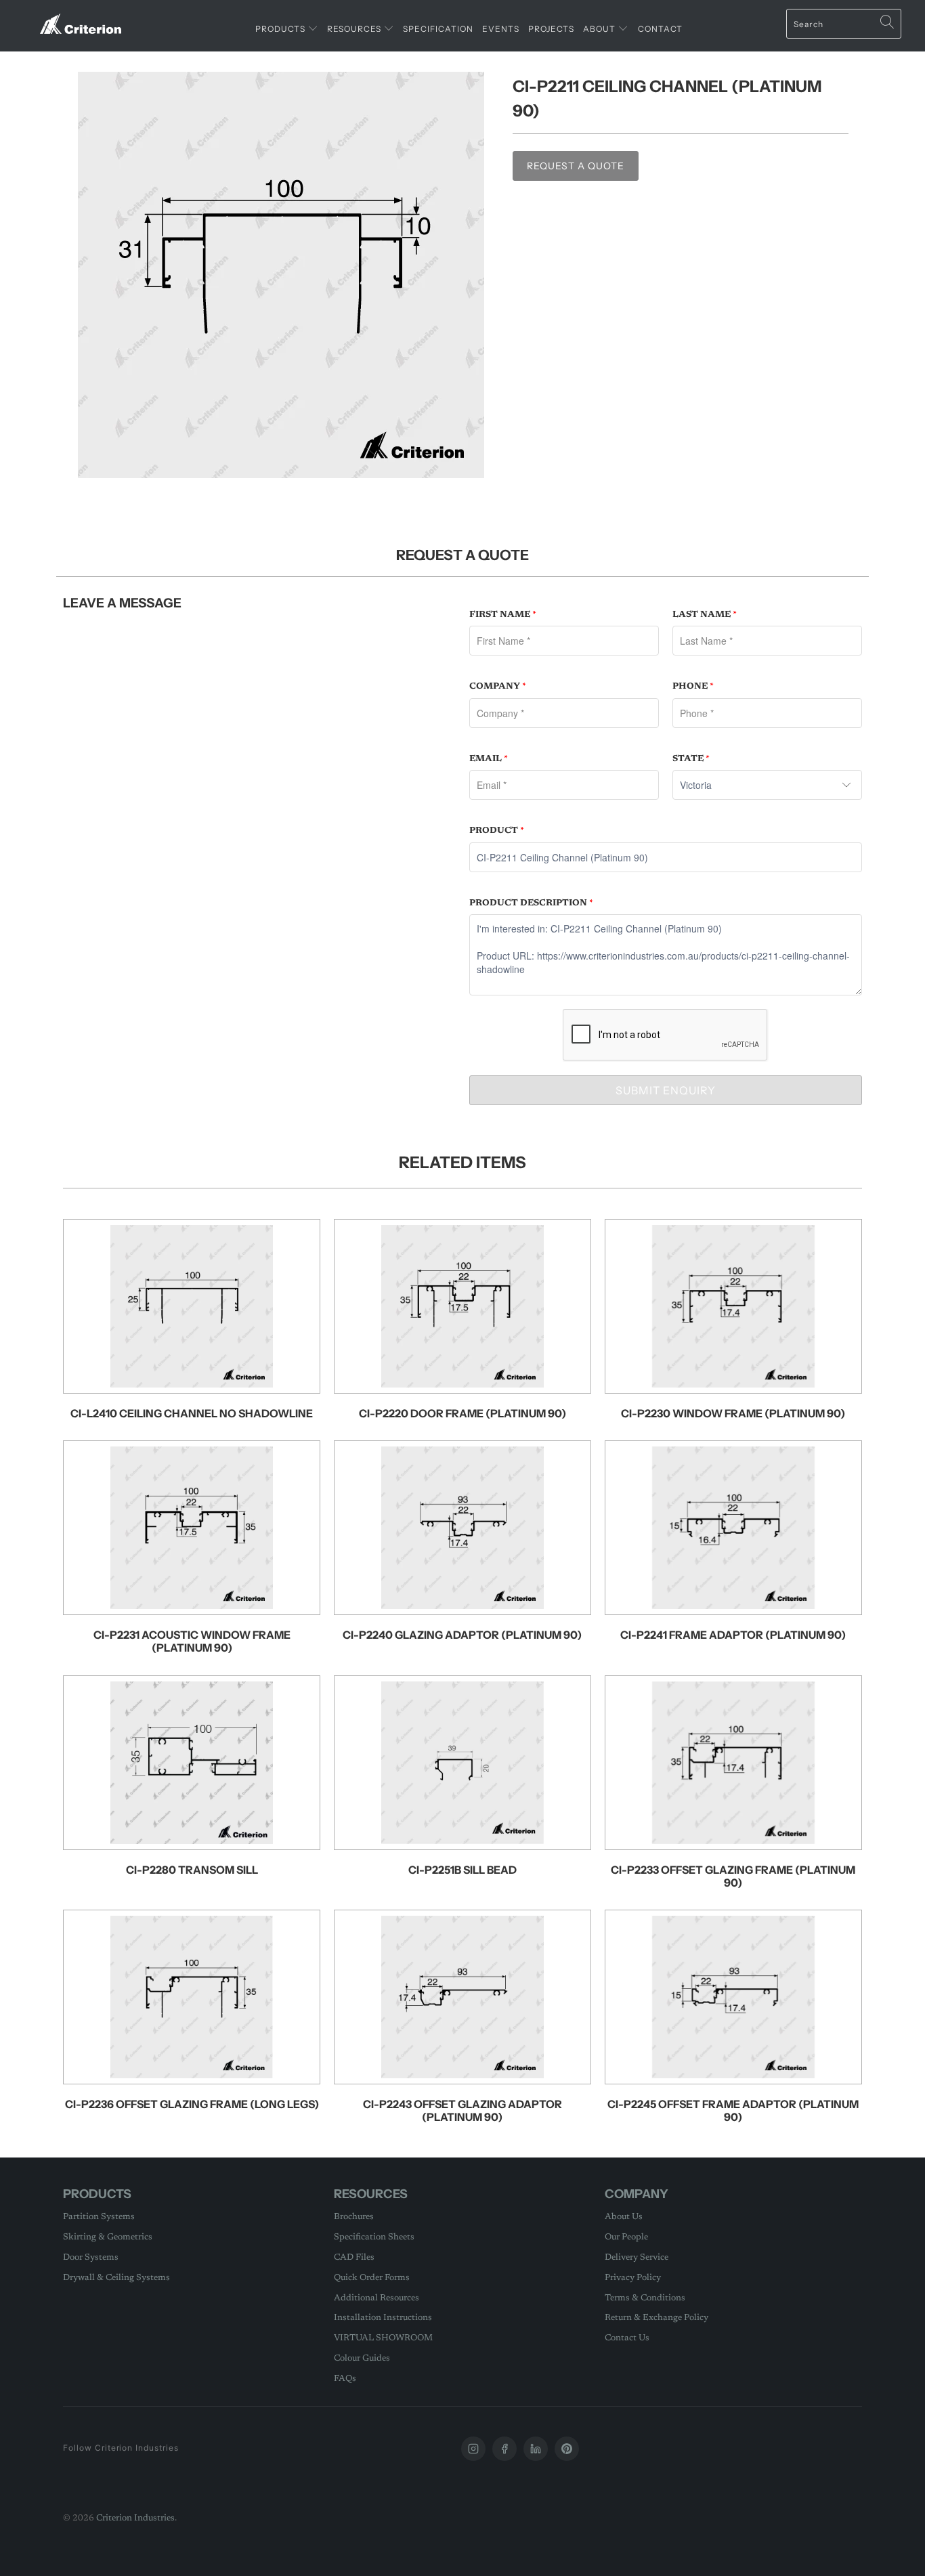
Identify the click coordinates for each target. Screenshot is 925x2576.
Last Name (705, 615)
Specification (438, 29)
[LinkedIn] (536, 2449)
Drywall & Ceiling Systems (116, 2278)
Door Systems (91, 2257)
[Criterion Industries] (81, 19)
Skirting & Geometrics (108, 2237)
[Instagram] (473, 2449)
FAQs (345, 2379)
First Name (503, 615)
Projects (551, 29)
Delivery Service (637, 2257)
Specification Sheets (374, 2237)
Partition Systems (99, 2217)
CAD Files (354, 2257)
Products (281, 29)
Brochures (354, 2217)
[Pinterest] (567, 2449)
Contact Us (627, 2338)
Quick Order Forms (372, 2278)
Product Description (531, 903)
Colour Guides (362, 2358)
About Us (624, 2217)
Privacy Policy (633, 2278)
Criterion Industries (135, 2518)
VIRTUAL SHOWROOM (383, 2338)
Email (489, 759)
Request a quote (576, 166)
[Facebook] (504, 2449)
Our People (626, 2237)
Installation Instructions (383, 2318)
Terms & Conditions (645, 2298)
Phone (693, 686)
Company (498, 686)
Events (501, 29)
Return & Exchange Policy (657, 2318)
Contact (660, 29)
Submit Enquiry (666, 1090)
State (691, 759)
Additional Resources (377, 2298)
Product (497, 831)
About (600, 29)
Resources (355, 29)
